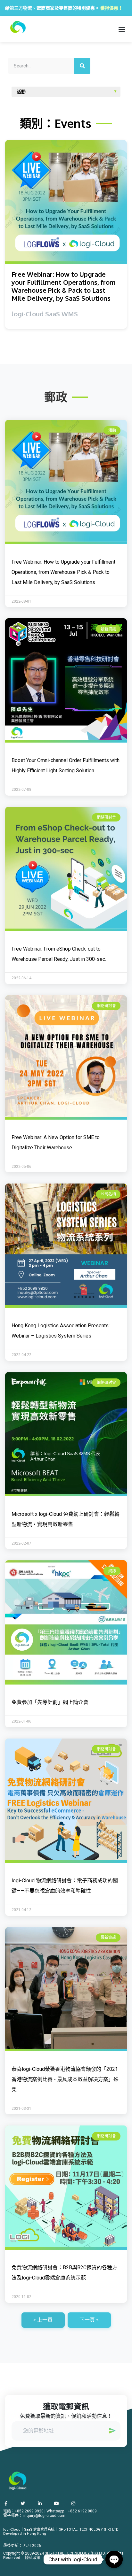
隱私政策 (33, 2558)
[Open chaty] (114, 2559)
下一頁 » (89, 2320)
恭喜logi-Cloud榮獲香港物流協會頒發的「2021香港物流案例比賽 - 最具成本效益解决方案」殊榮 (65, 2079)
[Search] (82, 66)
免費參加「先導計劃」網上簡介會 (50, 1702)
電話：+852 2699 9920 (23, 2511)
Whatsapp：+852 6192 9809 (72, 2511)
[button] (122, 29)
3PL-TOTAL (68, 2530)
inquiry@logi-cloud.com (44, 2516)
